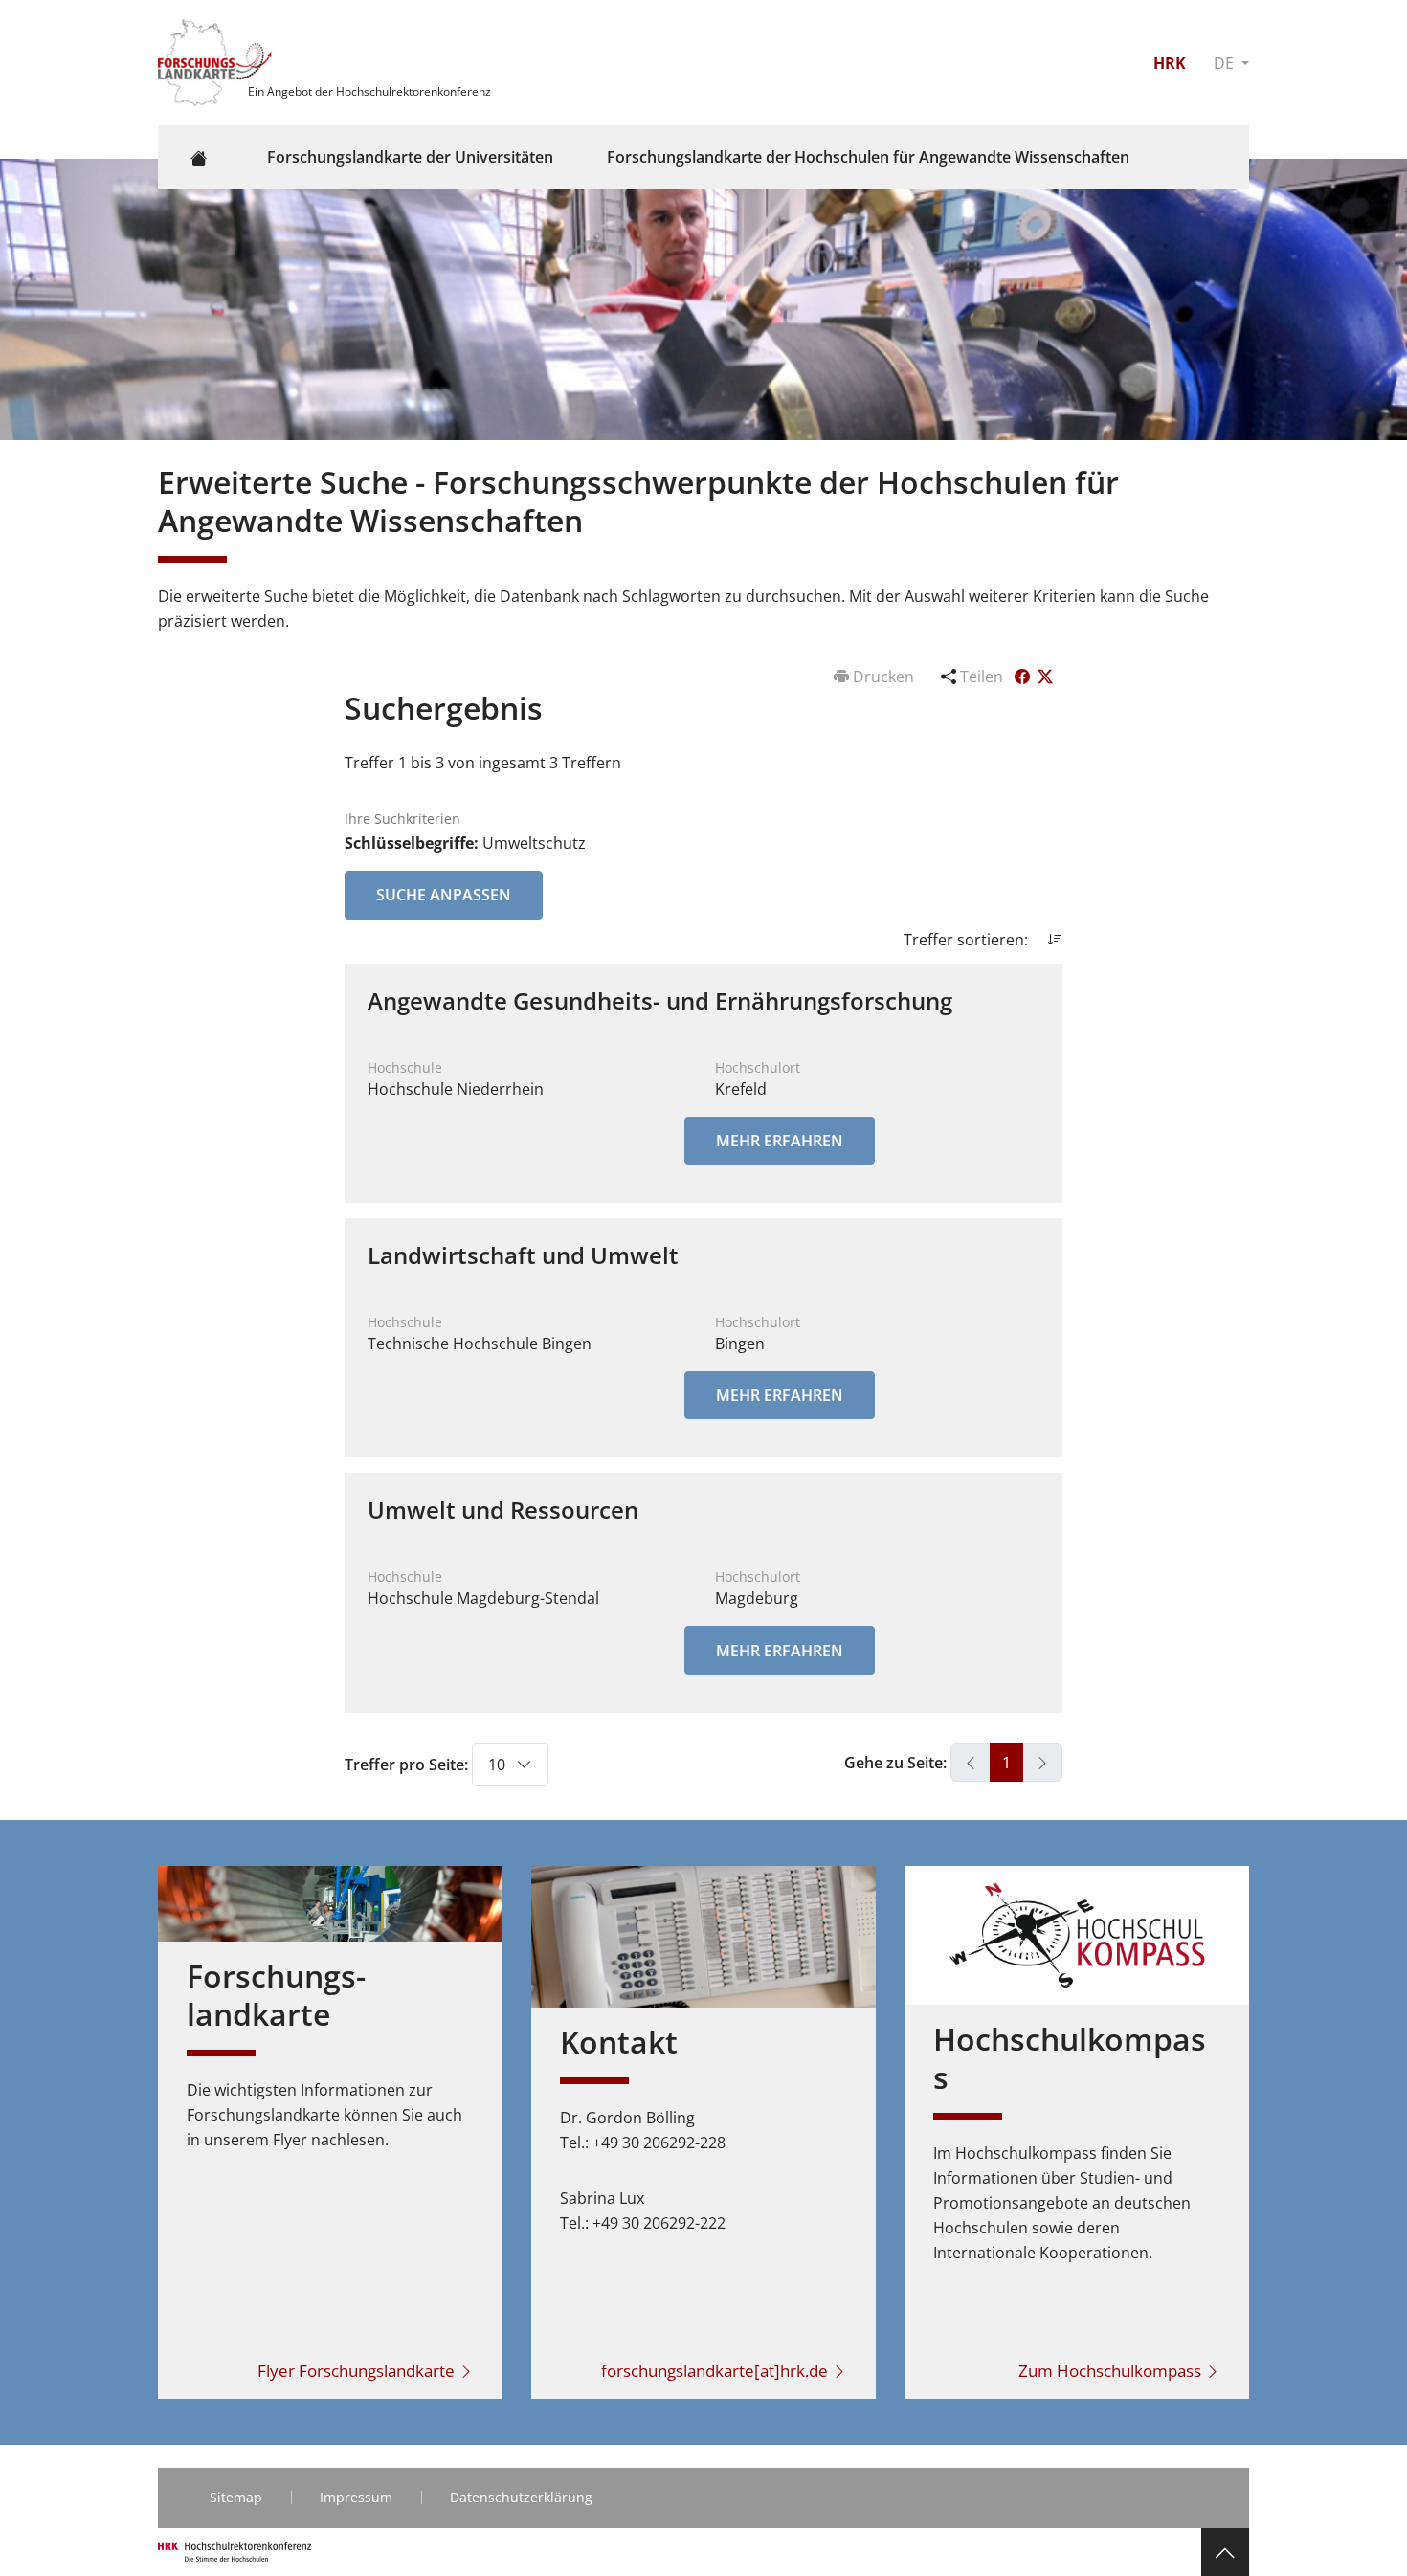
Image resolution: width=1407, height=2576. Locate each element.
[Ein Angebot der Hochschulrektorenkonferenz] (217, 61)
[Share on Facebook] (1024, 677)
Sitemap (236, 2497)
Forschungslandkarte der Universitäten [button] (410, 157)
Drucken (883, 677)
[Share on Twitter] (1045, 677)
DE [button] (1226, 63)
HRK (1170, 63)
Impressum (356, 2497)
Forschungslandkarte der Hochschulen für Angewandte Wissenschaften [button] (868, 157)
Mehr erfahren (780, 1141)
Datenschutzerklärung (521, 2497)
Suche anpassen (444, 895)
